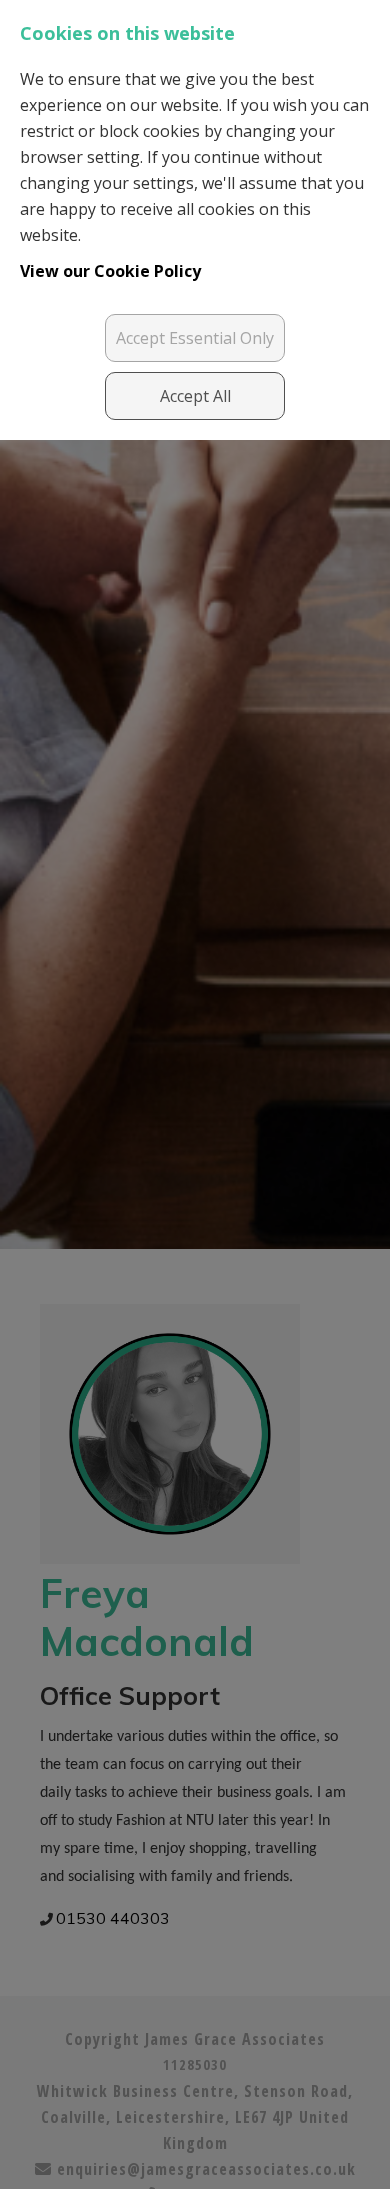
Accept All (195, 396)
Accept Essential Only (195, 338)
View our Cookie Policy (110, 271)
